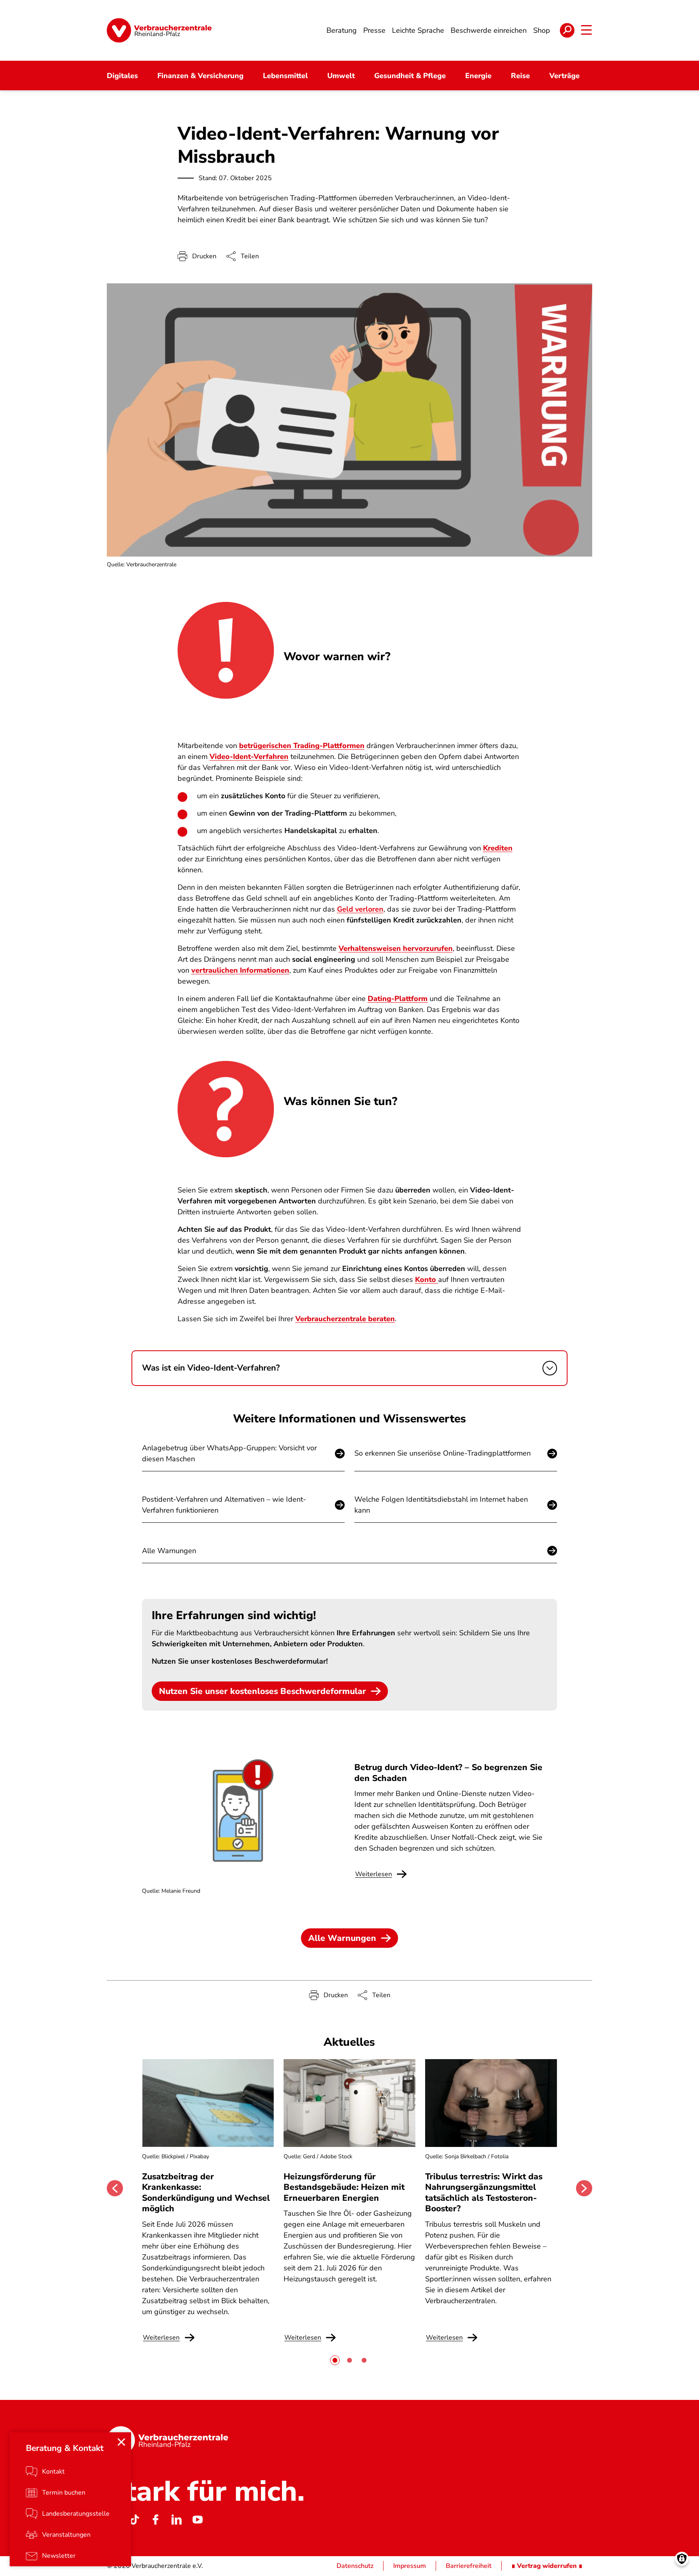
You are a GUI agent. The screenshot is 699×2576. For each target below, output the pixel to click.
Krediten (498, 848)
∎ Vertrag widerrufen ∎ (547, 2566)
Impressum (410, 2566)
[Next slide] (584, 2188)
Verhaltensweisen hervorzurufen (396, 948)
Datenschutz (355, 2566)
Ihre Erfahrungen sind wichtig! (234, 1615)
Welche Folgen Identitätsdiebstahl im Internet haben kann (441, 1505)
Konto (427, 1279)
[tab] (335, 2360)
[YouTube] (197, 2520)
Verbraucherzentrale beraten (345, 1319)
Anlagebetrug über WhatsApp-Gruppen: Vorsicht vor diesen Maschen (229, 1453)
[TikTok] (134, 2520)
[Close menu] (121, 2442)
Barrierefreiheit (469, 2566)
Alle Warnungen (169, 1551)
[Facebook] (155, 2520)
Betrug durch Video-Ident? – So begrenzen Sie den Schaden (448, 1773)
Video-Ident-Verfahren (249, 757)
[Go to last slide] (115, 2188)
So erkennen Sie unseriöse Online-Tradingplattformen (443, 1453)
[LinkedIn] (176, 2520)
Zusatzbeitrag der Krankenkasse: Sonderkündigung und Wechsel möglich (206, 2192)
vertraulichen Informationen (240, 970)
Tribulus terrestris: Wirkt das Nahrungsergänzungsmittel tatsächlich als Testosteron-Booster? (484, 2192)
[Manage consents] (682, 2559)
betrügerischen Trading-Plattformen (302, 746)
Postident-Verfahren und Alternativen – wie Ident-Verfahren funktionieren (224, 1505)
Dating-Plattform (398, 999)
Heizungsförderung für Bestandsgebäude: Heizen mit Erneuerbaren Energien (344, 2187)
